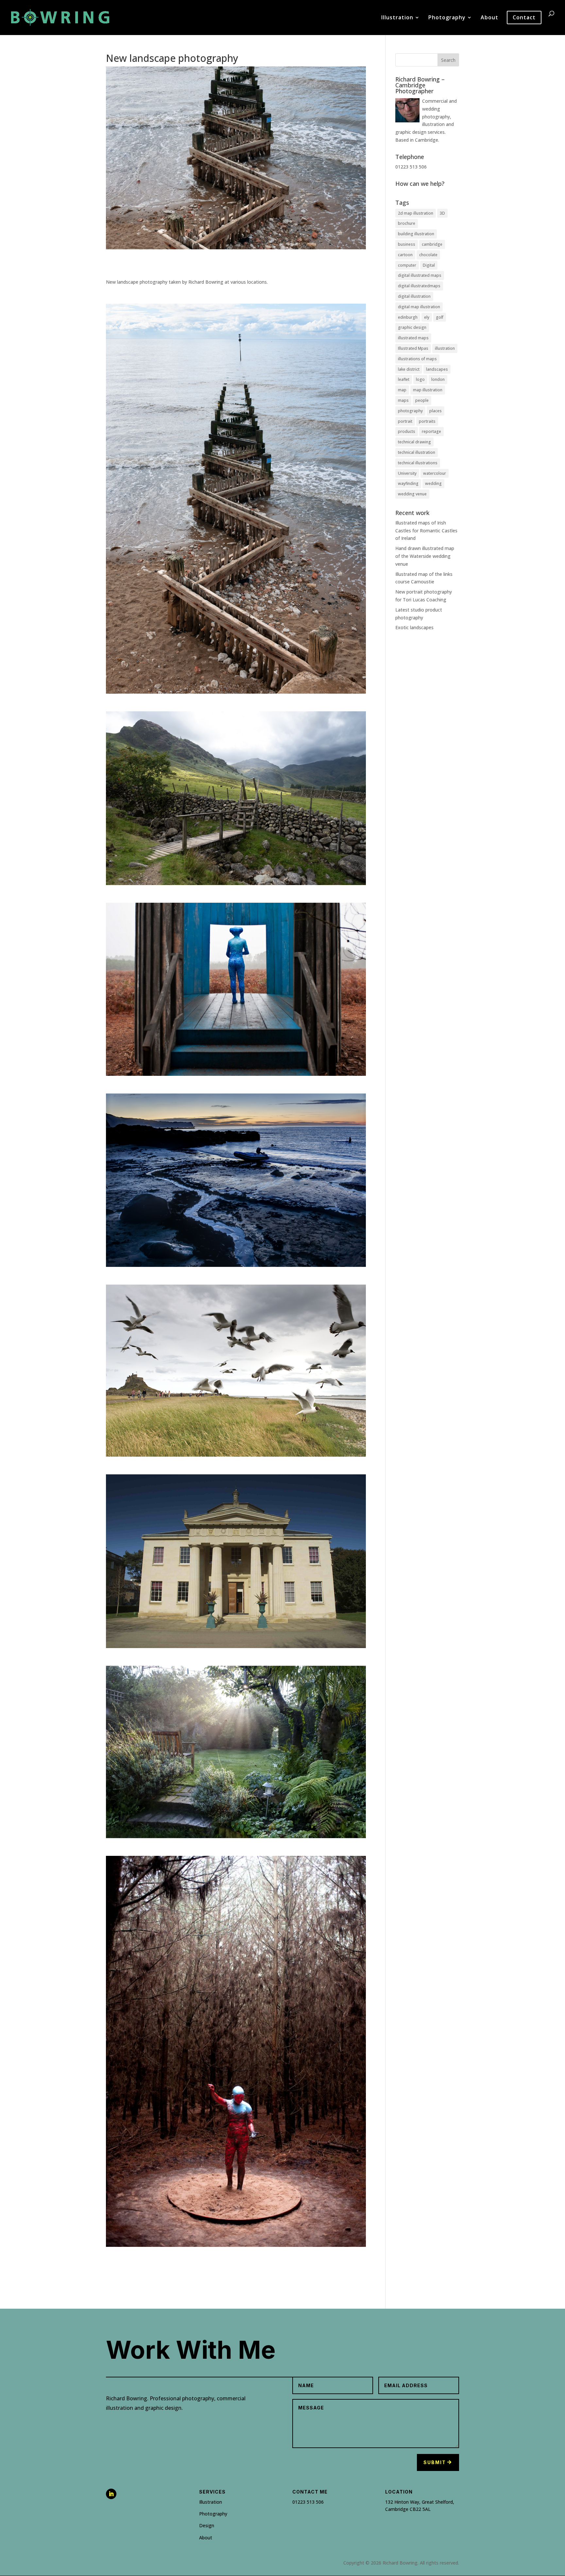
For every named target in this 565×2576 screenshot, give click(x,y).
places (436, 411)
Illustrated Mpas (413, 348)
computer (407, 265)
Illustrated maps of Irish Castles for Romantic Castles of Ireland (426, 531)
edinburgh (408, 317)
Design (207, 2525)
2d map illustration (416, 213)
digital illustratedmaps (419, 286)
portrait (405, 421)
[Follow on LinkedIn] (111, 2494)
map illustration (428, 390)
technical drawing (414, 442)
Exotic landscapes (414, 627)
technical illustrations (418, 463)
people (422, 400)
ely (427, 317)
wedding (433, 483)
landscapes (437, 369)
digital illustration (414, 296)
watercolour (435, 473)
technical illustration (417, 452)
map (402, 390)
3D (442, 213)
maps (403, 400)
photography (410, 411)
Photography (447, 18)
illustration (445, 348)
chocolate (428, 255)
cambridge (432, 244)
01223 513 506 (308, 2502)
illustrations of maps (417, 359)
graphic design (412, 327)
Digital (429, 265)
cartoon (405, 255)
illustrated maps (413, 338)
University (407, 473)
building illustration (416, 234)
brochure (407, 223)
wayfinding (408, 483)
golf (440, 317)
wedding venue (412, 494)
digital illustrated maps (420, 275)
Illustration (397, 18)
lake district (409, 369)
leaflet (404, 379)
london (438, 379)
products (407, 431)
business (407, 244)
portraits (427, 421)
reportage (431, 431)
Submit (435, 2462)
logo (420, 379)
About (489, 18)
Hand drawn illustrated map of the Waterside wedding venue (425, 556)
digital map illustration (419, 307)
